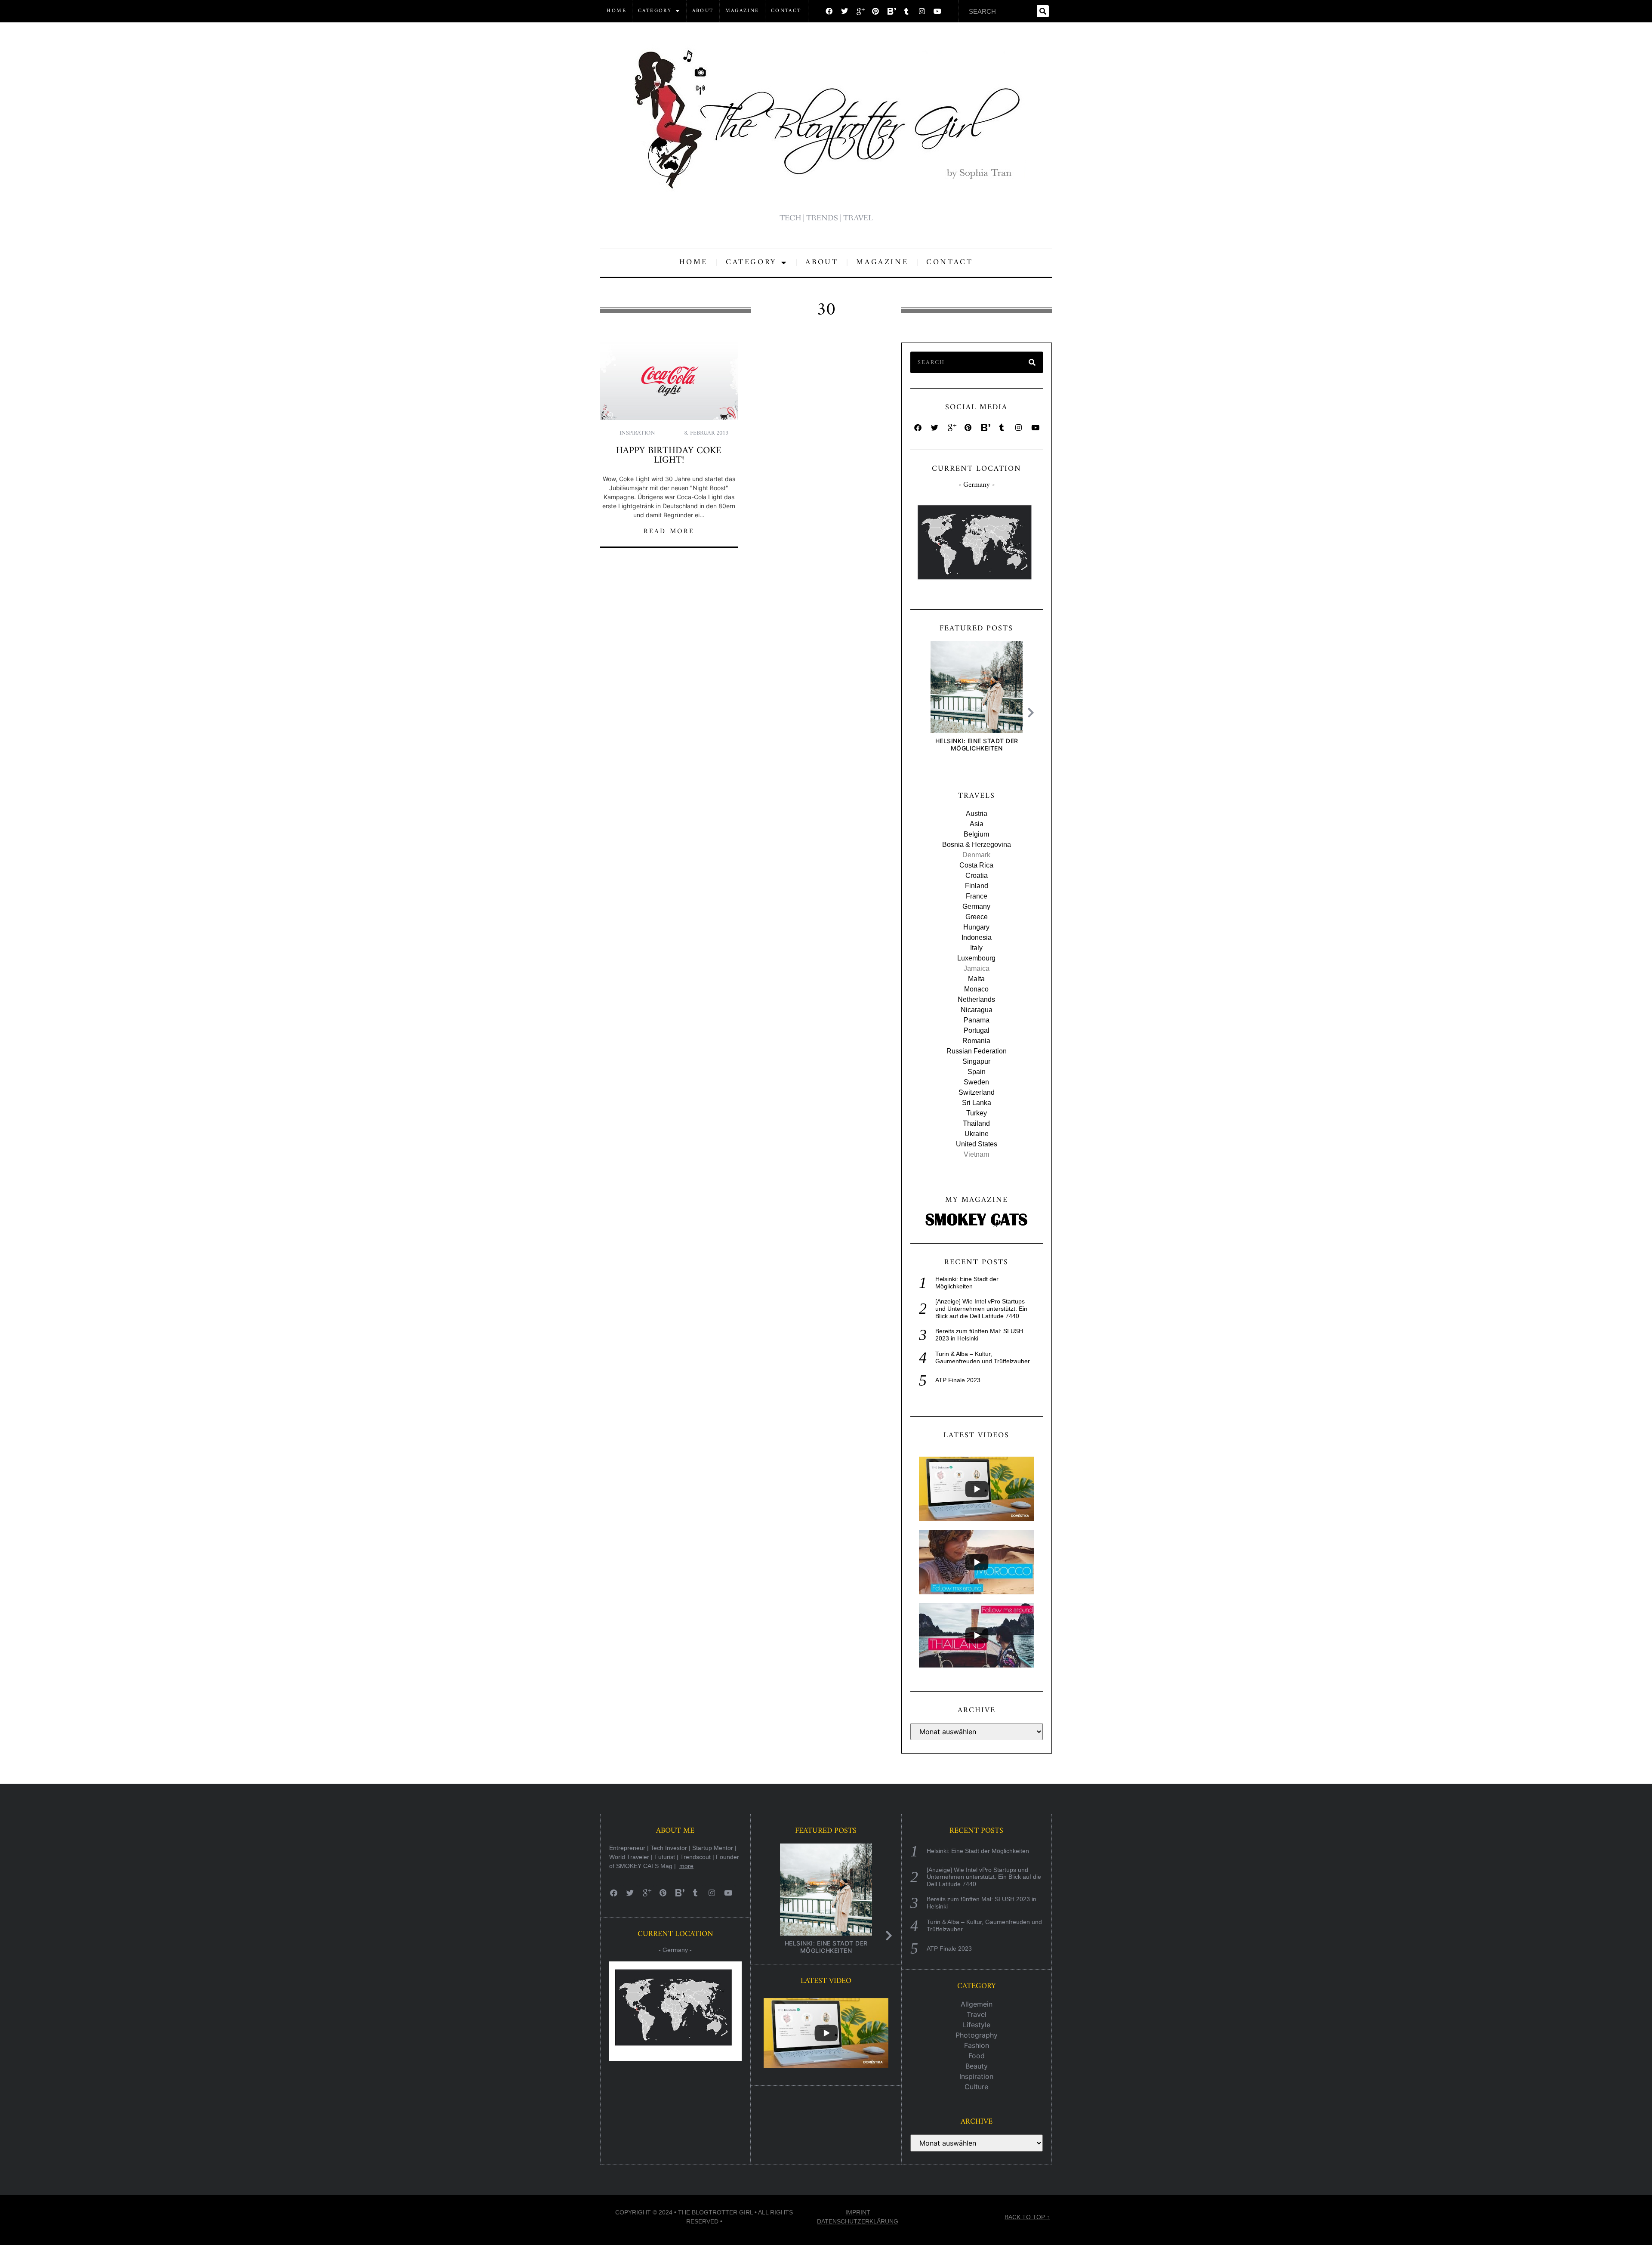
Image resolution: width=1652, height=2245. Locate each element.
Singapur (976, 1061)
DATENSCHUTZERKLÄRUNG (858, 2221)
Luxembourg (976, 958)
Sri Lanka (977, 1103)
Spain (977, 1072)
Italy (976, 948)
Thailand (976, 1123)
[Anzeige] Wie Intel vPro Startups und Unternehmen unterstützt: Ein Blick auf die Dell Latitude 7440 (981, 1309)
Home (616, 11)
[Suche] (1043, 11)
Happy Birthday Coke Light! (669, 455)
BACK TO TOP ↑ (1027, 2217)
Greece (977, 917)
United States (977, 1144)
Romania (976, 1041)
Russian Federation (977, 1051)
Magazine (742, 11)
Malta (976, 979)
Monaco (976, 989)
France (977, 896)
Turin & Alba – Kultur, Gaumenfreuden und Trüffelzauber (983, 1357)
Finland (977, 886)
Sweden (976, 1082)
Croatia (977, 875)
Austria (977, 814)
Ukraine (977, 1134)
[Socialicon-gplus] (860, 11)
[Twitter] (844, 11)
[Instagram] (922, 11)
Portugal (977, 1030)
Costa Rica (976, 865)
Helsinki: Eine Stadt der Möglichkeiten (976, 744)
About (703, 11)
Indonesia (977, 937)
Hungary (976, 927)
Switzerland (977, 1092)
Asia (977, 824)
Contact (786, 11)
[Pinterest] (875, 11)
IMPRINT (858, 2212)
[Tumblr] (906, 11)
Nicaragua (977, 1010)
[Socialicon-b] (891, 11)
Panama (977, 1020)
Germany (976, 906)
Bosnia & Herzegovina (977, 845)
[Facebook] (829, 11)
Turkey (977, 1113)
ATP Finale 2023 (958, 1380)
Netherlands (976, 999)
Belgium (976, 834)
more (686, 1866)
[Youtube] (937, 11)
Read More (669, 531)
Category (655, 11)
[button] (1033, 713)
